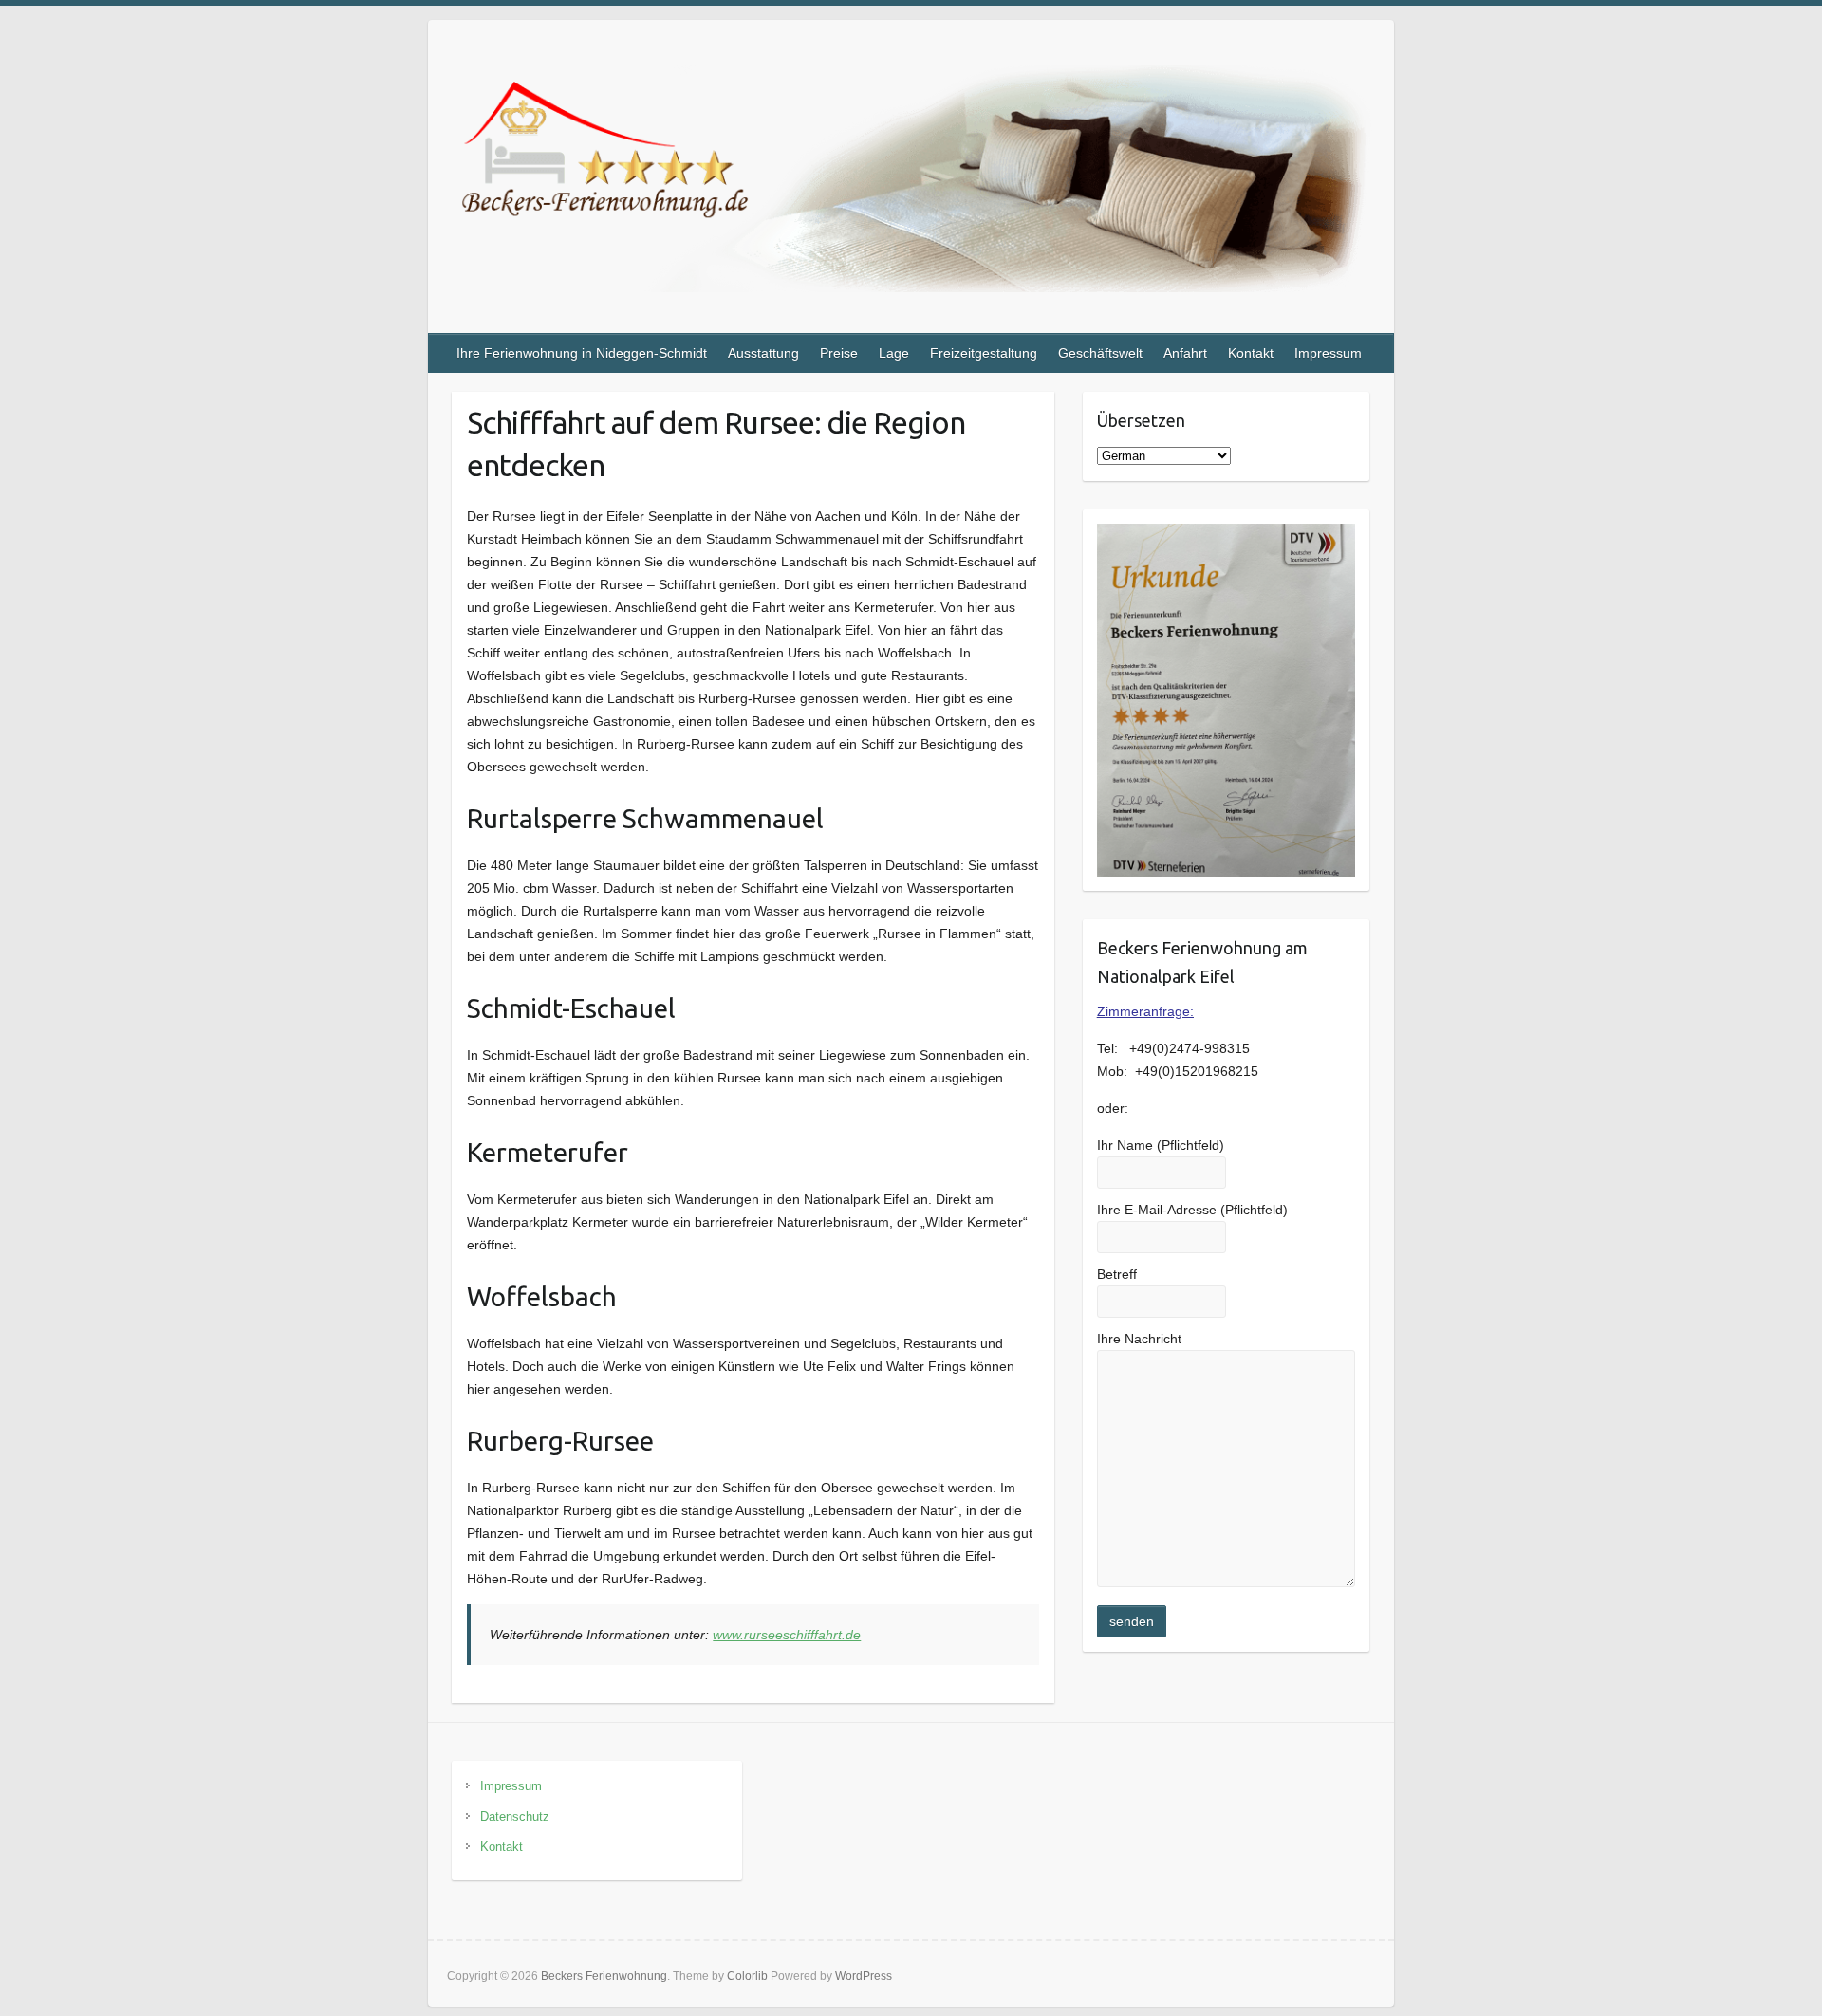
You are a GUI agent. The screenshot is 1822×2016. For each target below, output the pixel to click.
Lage (894, 353)
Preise (839, 353)
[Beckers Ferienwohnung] (911, 182)
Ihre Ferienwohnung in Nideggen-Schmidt (582, 353)
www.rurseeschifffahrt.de (787, 1635)
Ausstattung (763, 353)
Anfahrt (1185, 353)
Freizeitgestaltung (984, 353)
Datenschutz (515, 1816)
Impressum (1328, 353)
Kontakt (1251, 353)
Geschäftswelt (1100, 353)
